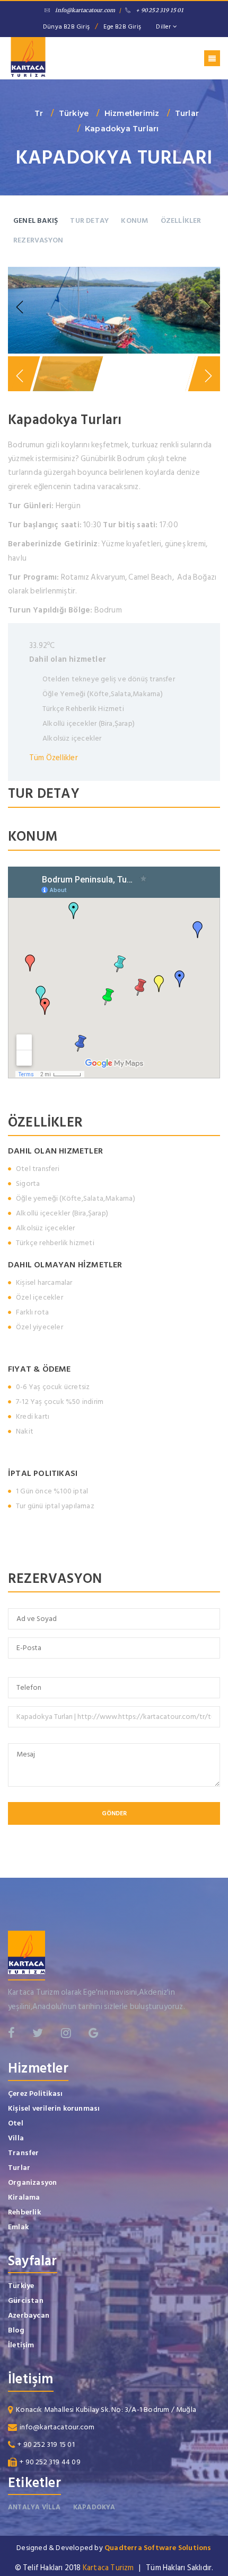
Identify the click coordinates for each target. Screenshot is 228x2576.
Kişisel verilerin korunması (54, 2108)
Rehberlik (24, 2212)
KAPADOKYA (94, 2507)
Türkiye (74, 113)
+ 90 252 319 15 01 (160, 10)
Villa (16, 2138)
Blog (16, 2330)
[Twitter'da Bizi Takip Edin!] (38, 2033)
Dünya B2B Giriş (66, 27)
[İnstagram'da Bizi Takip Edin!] (66, 2033)
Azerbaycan (29, 2315)
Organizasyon (32, 2182)
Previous (21, 308)
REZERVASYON (38, 240)
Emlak (18, 2227)
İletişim (21, 2345)
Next (207, 308)
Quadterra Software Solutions (158, 2548)
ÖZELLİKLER (181, 220)
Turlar (187, 113)
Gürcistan (26, 2300)
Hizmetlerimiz (132, 113)
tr (39, 113)
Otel (16, 2123)
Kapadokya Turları (122, 129)
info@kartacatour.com (85, 10)
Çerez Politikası (35, 2093)
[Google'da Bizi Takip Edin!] (94, 2033)
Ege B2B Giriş (122, 27)
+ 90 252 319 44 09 (50, 2462)
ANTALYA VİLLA (34, 2507)
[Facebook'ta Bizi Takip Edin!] (11, 2033)
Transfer (24, 2153)
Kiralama (24, 2197)
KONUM (134, 220)
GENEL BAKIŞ (36, 220)
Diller (164, 27)
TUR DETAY (89, 220)
